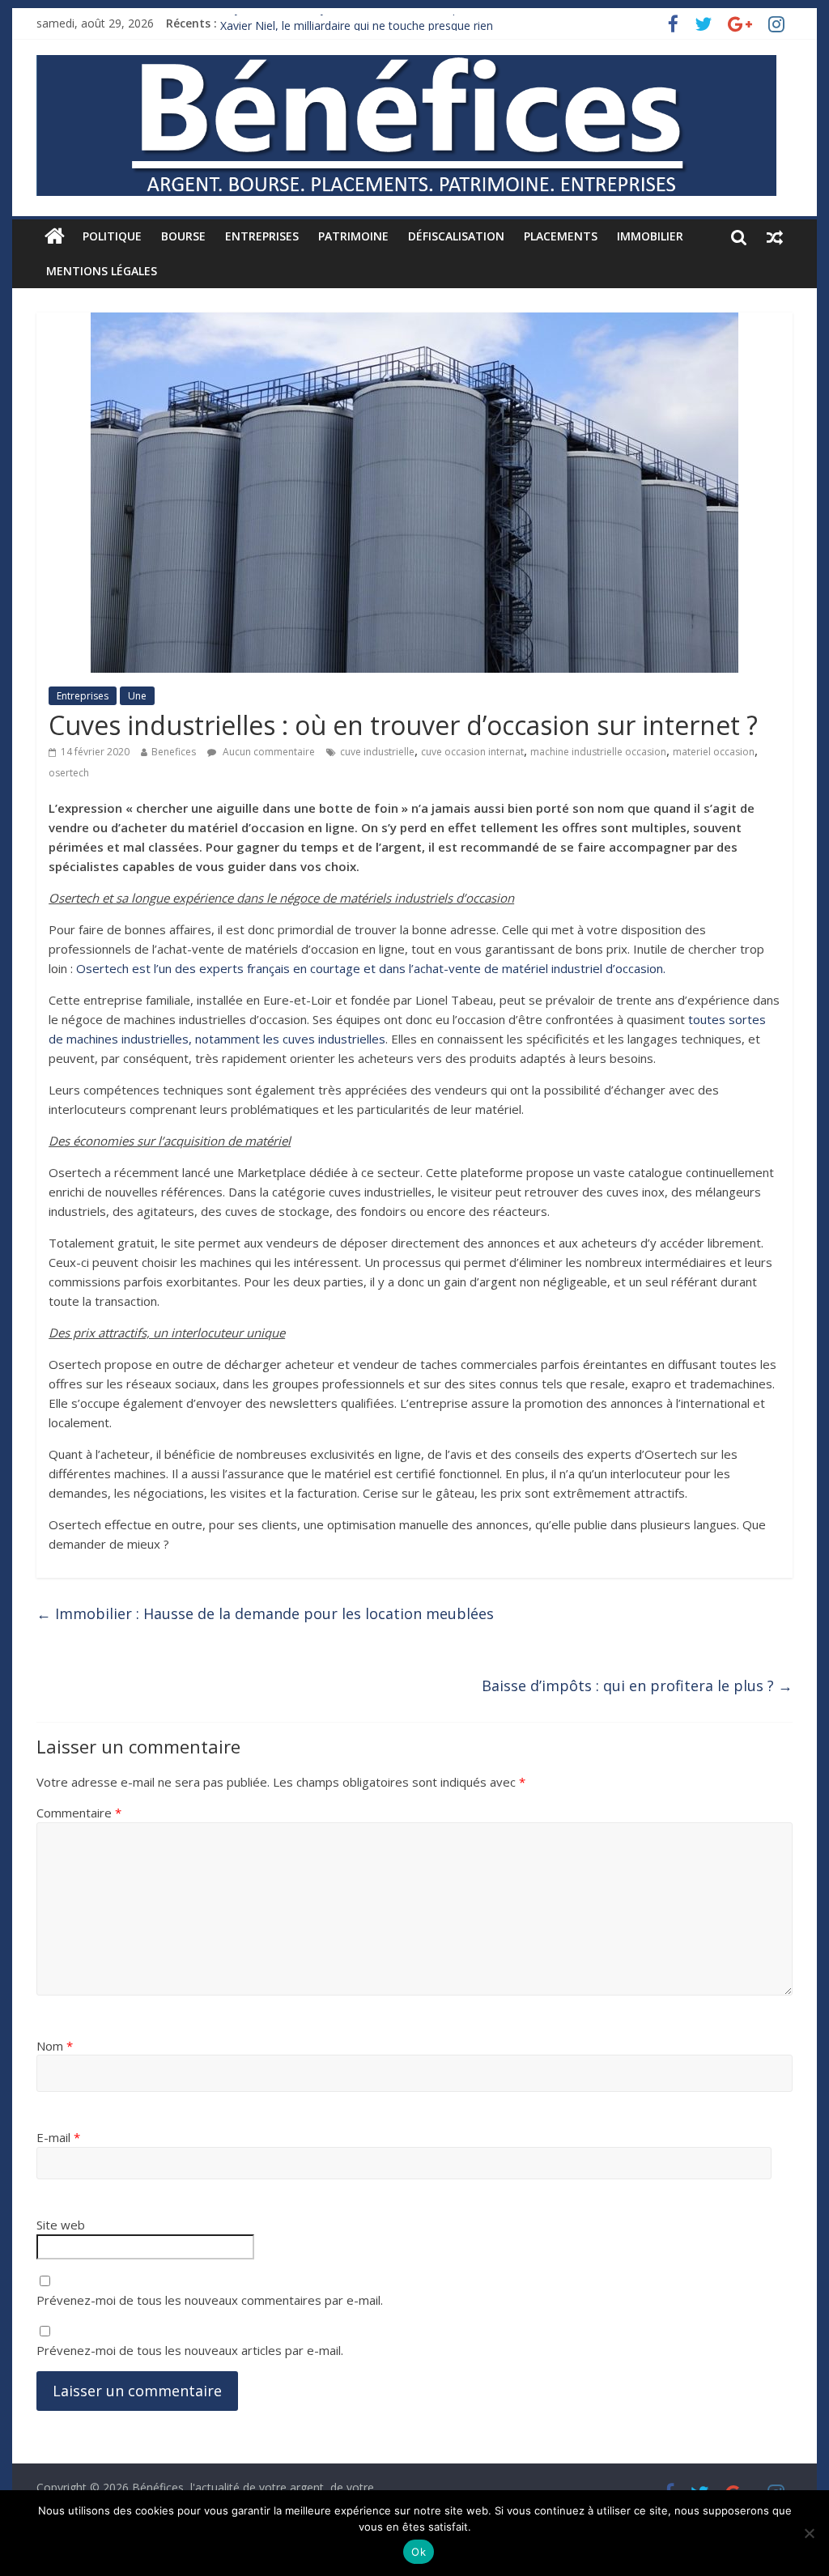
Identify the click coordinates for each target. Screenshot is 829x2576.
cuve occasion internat (472, 752)
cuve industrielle (377, 752)
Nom (55, 2046)
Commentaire (79, 1813)
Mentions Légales (102, 271)
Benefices (174, 752)
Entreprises (262, 236)
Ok (419, 2552)
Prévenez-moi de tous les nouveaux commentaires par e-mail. (210, 2300)
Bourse (183, 236)
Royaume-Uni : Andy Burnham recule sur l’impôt (345, 23)
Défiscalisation (456, 236)
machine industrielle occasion (598, 752)
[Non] (809, 2533)
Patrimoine (353, 236)
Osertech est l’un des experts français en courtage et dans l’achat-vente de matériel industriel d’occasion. (371, 968)
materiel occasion (714, 752)
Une (137, 696)
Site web (61, 2225)
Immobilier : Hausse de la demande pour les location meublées (265, 1613)
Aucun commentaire (268, 752)
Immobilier (650, 236)
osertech (69, 773)
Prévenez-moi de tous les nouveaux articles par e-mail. (190, 2350)
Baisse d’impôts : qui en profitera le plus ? (637, 1685)
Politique (112, 236)
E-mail (58, 2137)
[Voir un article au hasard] (775, 236)
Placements (561, 236)
